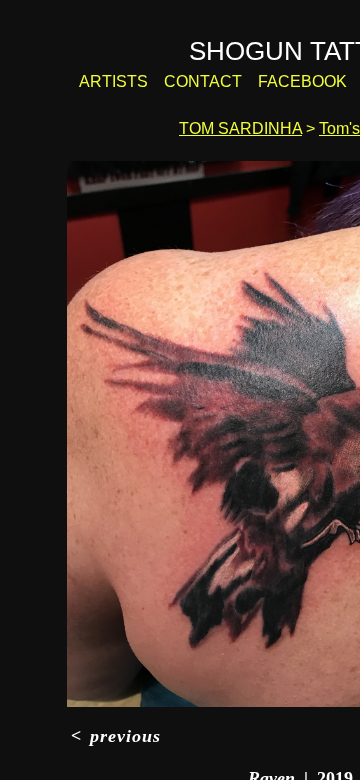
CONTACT (215, 82)
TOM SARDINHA (241, 129)
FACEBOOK (302, 82)
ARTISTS (136, 82)
